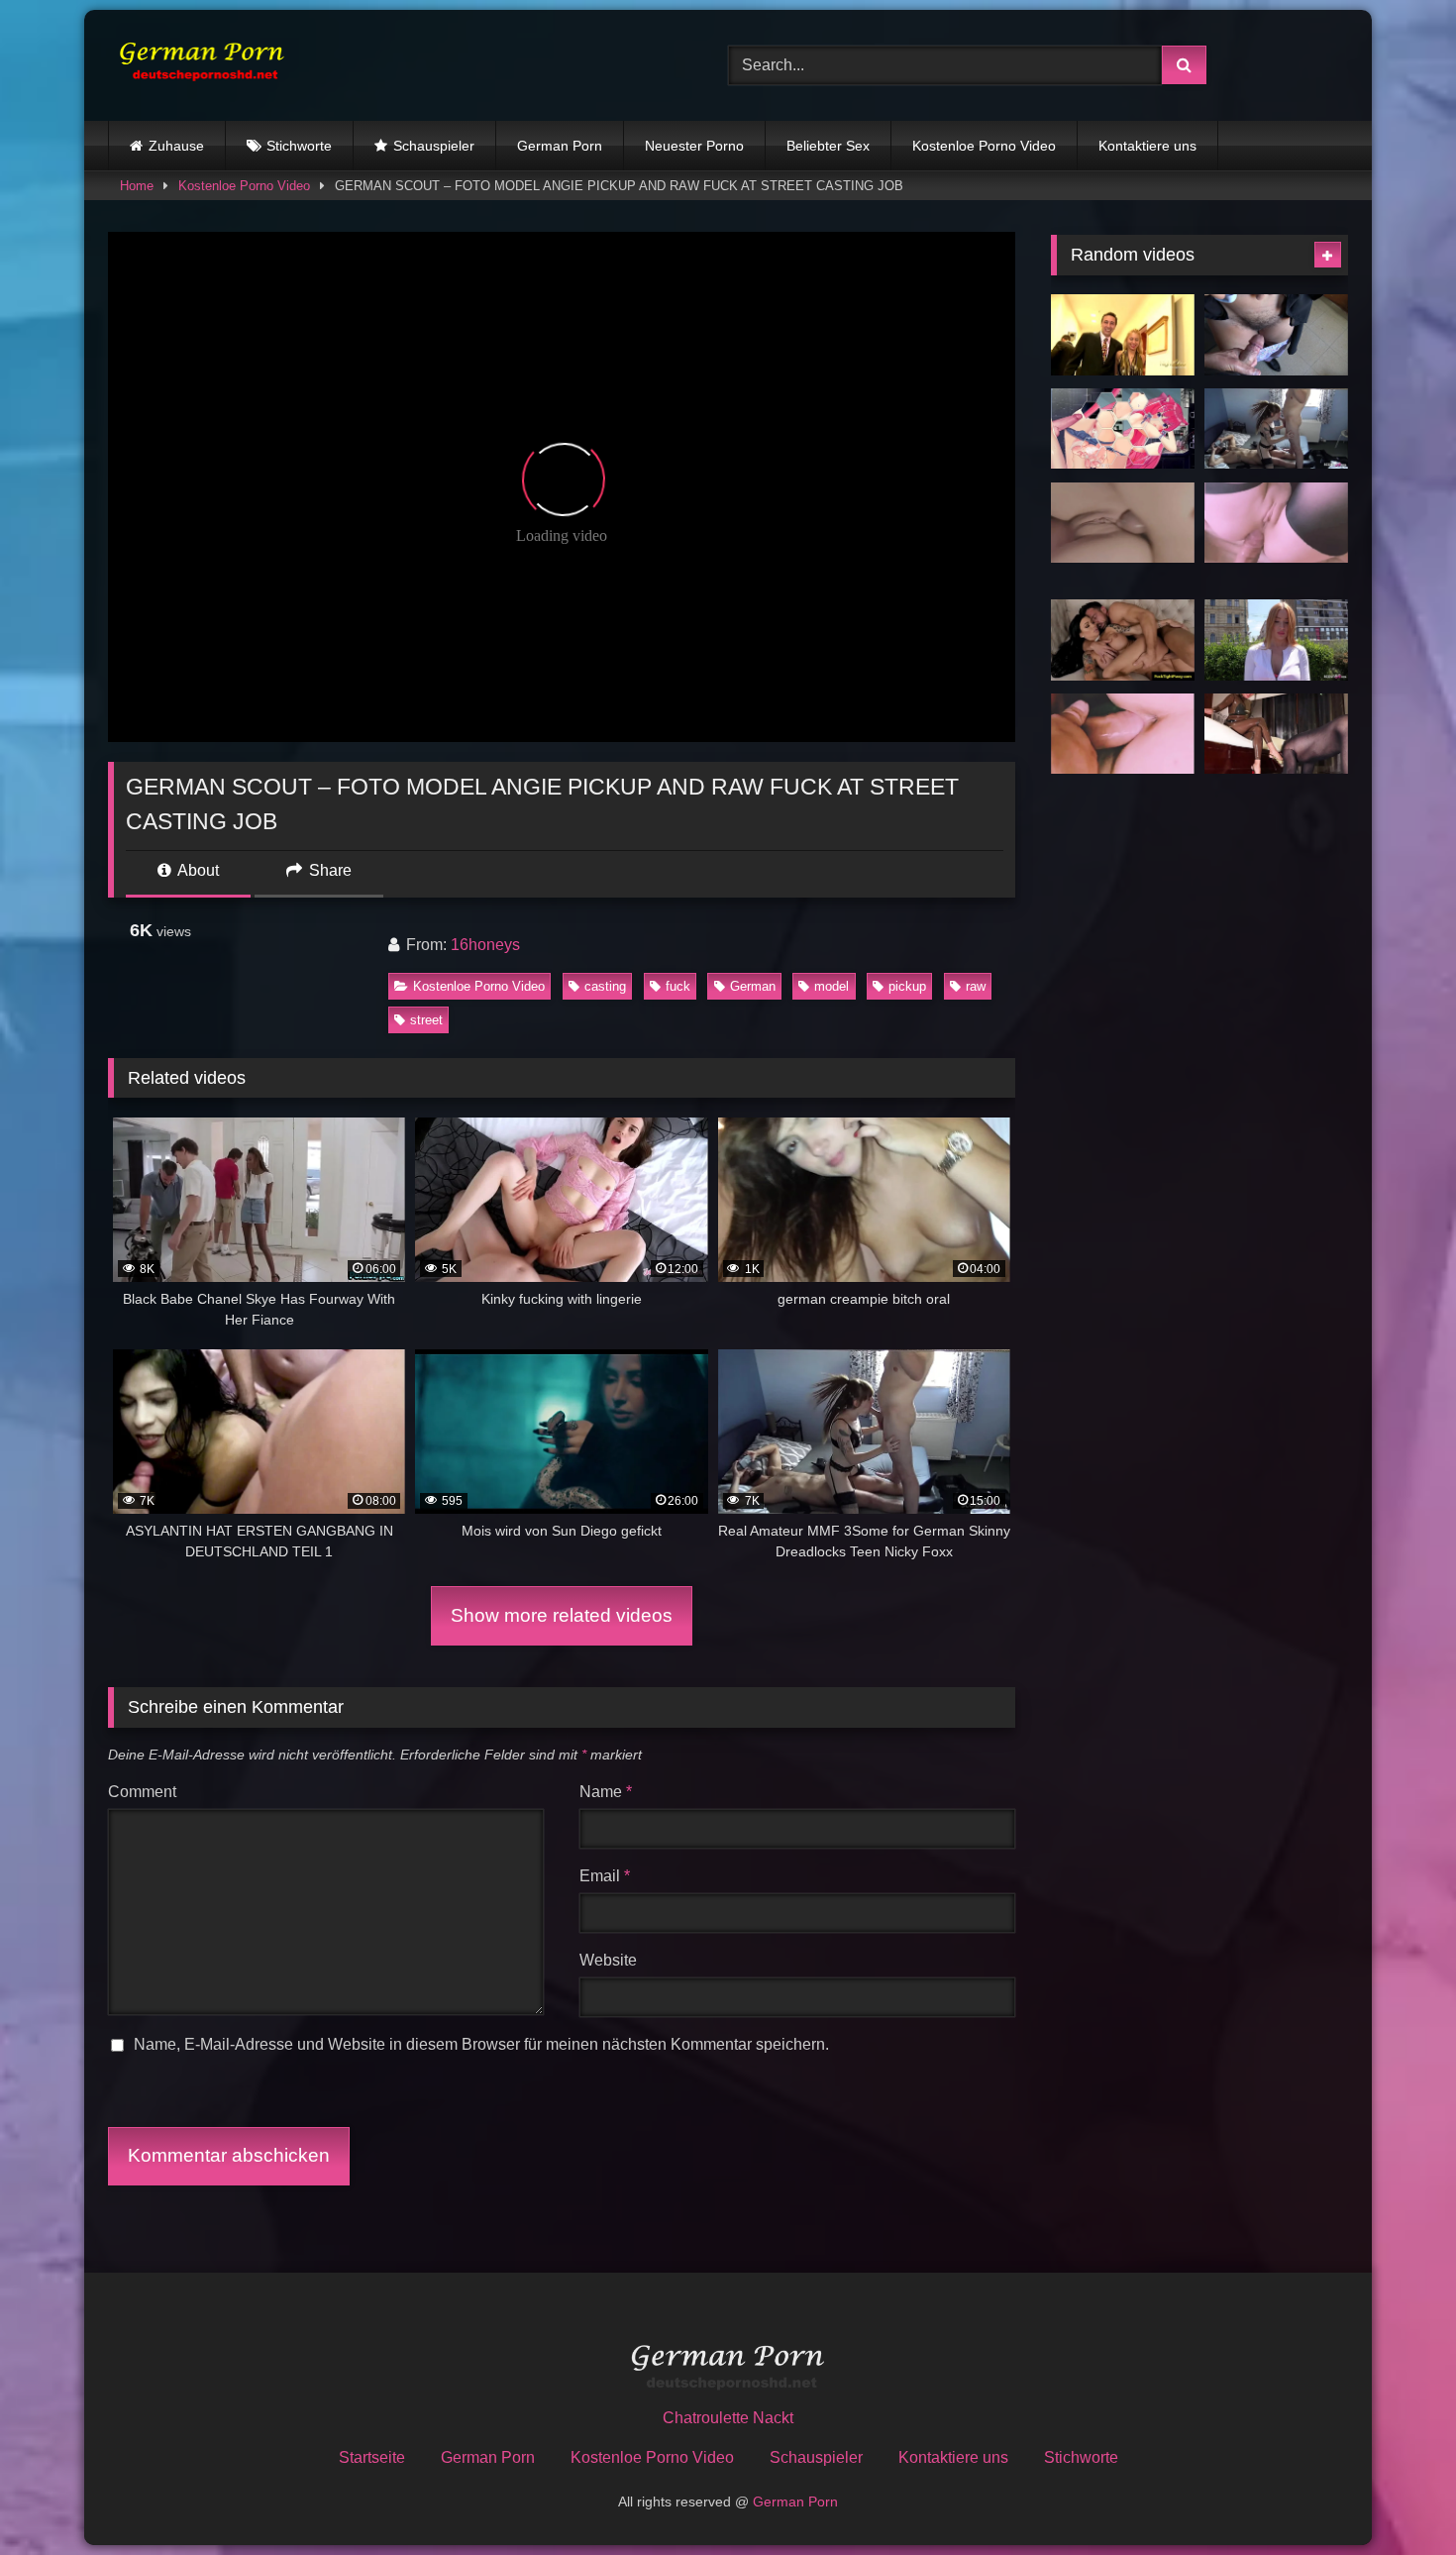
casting (605, 986)
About (197, 870)
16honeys (485, 945)
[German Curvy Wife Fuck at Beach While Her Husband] (1123, 640)
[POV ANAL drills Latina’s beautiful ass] (1123, 523)
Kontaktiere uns (1147, 146)
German (753, 986)
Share (328, 870)
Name (606, 1792)
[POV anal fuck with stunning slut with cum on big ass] (1123, 734)
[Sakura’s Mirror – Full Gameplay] (1123, 429)
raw (976, 986)
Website (608, 1960)
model (832, 986)
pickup (907, 986)
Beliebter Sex (828, 146)
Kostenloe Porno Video (984, 146)
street (426, 1020)
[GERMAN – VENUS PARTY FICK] (1123, 335)
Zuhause (176, 146)
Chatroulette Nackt (728, 2418)
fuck (678, 986)
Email (605, 1876)
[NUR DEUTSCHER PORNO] (197, 65)
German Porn (560, 146)
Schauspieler (434, 146)
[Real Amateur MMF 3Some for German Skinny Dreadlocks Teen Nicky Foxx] (1276, 429)
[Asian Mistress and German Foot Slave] (1276, 734)
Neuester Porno (694, 146)
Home (137, 186)
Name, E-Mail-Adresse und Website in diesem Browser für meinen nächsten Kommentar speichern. (481, 2044)
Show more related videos (562, 1615)
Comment (142, 1792)
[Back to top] (1395, 2496)
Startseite (372, 2457)
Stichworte (299, 146)
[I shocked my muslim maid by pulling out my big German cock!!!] (1276, 335)
